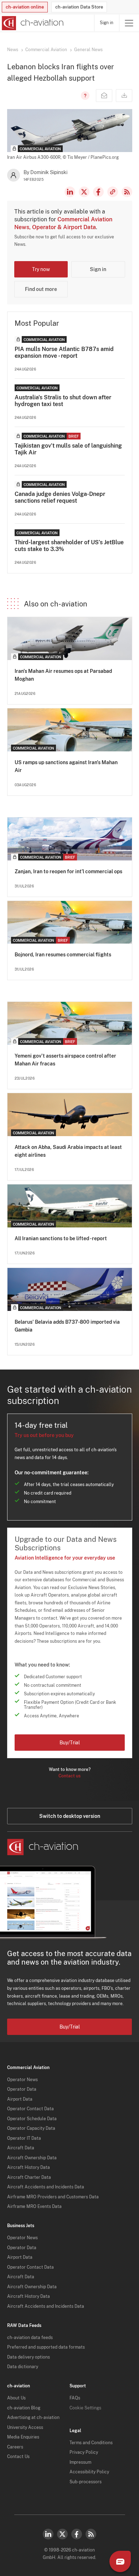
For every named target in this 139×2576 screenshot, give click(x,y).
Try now (41, 269)
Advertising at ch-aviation (33, 2418)
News (13, 50)
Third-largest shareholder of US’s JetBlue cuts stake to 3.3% (69, 546)
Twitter (62, 2534)
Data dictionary (23, 2367)
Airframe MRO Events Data (34, 2207)
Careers (15, 2447)
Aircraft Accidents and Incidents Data (46, 2187)
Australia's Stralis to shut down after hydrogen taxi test (63, 401)
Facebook (98, 192)
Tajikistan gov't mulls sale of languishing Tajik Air (68, 449)
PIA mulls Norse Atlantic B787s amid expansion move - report (64, 352)
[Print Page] (124, 96)
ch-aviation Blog (24, 2408)
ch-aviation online (25, 7)
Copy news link (113, 192)
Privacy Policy (84, 2452)
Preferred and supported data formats (46, 2347)
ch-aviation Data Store (79, 7)
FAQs (75, 2398)
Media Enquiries (23, 2437)
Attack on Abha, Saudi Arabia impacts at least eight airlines (68, 1151)
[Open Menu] (129, 23)
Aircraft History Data (29, 2167)
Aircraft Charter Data (29, 2177)
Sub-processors (86, 2482)
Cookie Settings (85, 2408)
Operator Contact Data (30, 2109)
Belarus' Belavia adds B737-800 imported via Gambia (67, 1326)
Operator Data (22, 2089)
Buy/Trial (70, 1743)
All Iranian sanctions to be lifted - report (61, 1238)
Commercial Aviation (46, 50)
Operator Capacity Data (31, 2128)
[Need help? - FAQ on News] (84, 96)
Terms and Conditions (91, 2443)
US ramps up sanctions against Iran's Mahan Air (66, 766)
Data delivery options (29, 2357)
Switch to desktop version (70, 1816)
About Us (16, 2398)
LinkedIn (70, 192)
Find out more (41, 289)
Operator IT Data (24, 2138)
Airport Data (20, 2099)
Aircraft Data (21, 2148)
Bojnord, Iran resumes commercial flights (63, 955)
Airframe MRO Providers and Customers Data (53, 2197)
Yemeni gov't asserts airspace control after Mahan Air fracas (65, 1060)
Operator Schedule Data (32, 2119)
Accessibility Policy (89, 2472)
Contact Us (18, 2457)
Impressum (80, 2462)
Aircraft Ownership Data (32, 2158)
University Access (25, 2428)
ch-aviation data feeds (30, 2338)
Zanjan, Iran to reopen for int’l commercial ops (68, 871)
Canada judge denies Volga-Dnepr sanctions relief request (60, 497)
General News (88, 50)
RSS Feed (127, 192)
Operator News (22, 2080)
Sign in (107, 23)
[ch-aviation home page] (32, 23)
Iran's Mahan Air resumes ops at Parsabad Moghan (63, 675)
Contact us (69, 1776)
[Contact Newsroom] (104, 96)
